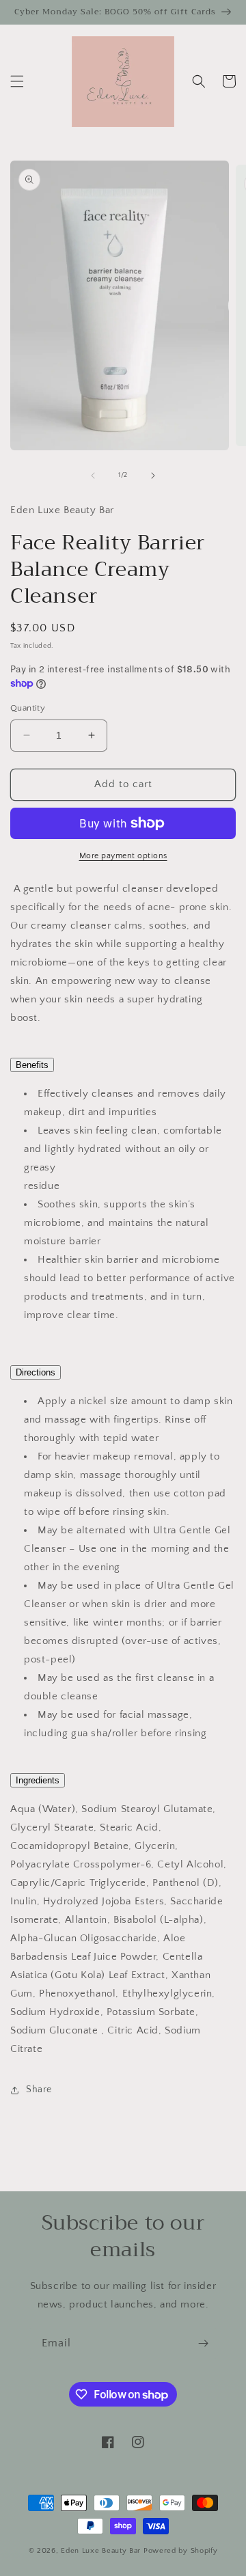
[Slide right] (153, 476)
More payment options (123, 856)
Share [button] (39, 2089)
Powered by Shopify (181, 2551)
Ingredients (38, 1780)
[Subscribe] (203, 2343)
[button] (17, 81)
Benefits (32, 1065)
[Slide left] (93, 476)
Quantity (28, 708)
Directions (36, 1372)
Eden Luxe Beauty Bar (102, 2551)
